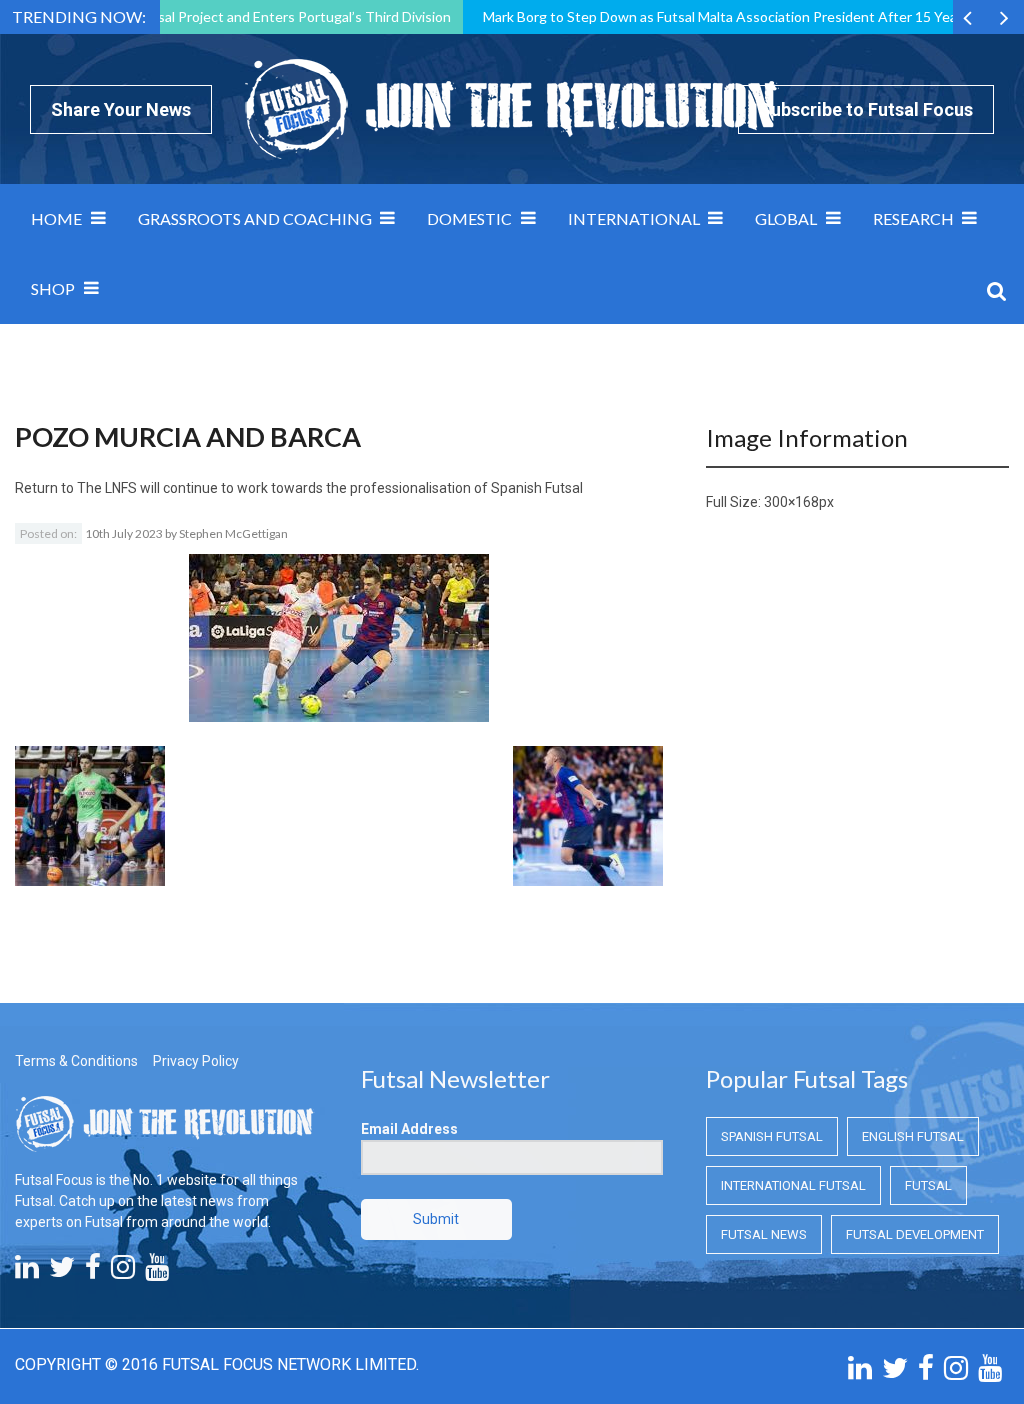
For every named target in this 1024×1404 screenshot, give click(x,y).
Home (56, 218)
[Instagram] (123, 1272)
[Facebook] (93, 1272)
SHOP (53, 288)
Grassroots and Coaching (255, 218)
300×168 (791, 502)
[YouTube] (157, 1272)
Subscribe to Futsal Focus (866, 109)
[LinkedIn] (27, 1272)
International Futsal (793, 1185)
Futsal (928, 1185)
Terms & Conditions (76, 1061)
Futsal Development (915, 1234)
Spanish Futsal (772, 1136)
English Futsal (913, 1136)
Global (786, 218)
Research (913, 218)
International (634, 218)
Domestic (469, 218)
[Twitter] (62, 1272)
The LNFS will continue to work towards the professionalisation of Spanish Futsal (330, 488)
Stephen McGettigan (233, 533)
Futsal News (764, 1234)
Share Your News (121, 109)
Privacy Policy (196, 1061)
